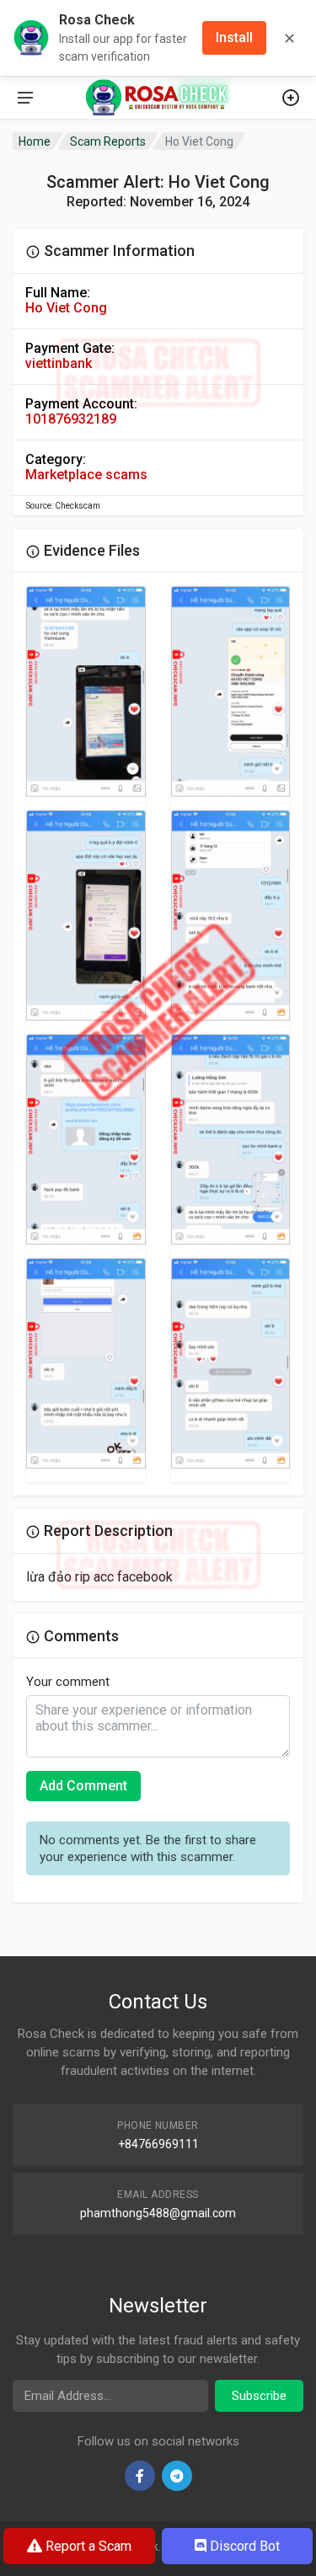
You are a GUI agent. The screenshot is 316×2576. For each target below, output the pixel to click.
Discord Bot (243, 2546)
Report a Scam (87, 2546)
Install (234, 37)
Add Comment (83, 1786)
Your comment (68, 1682)
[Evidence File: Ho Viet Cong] (86, 691)
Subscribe (259, 2396)
